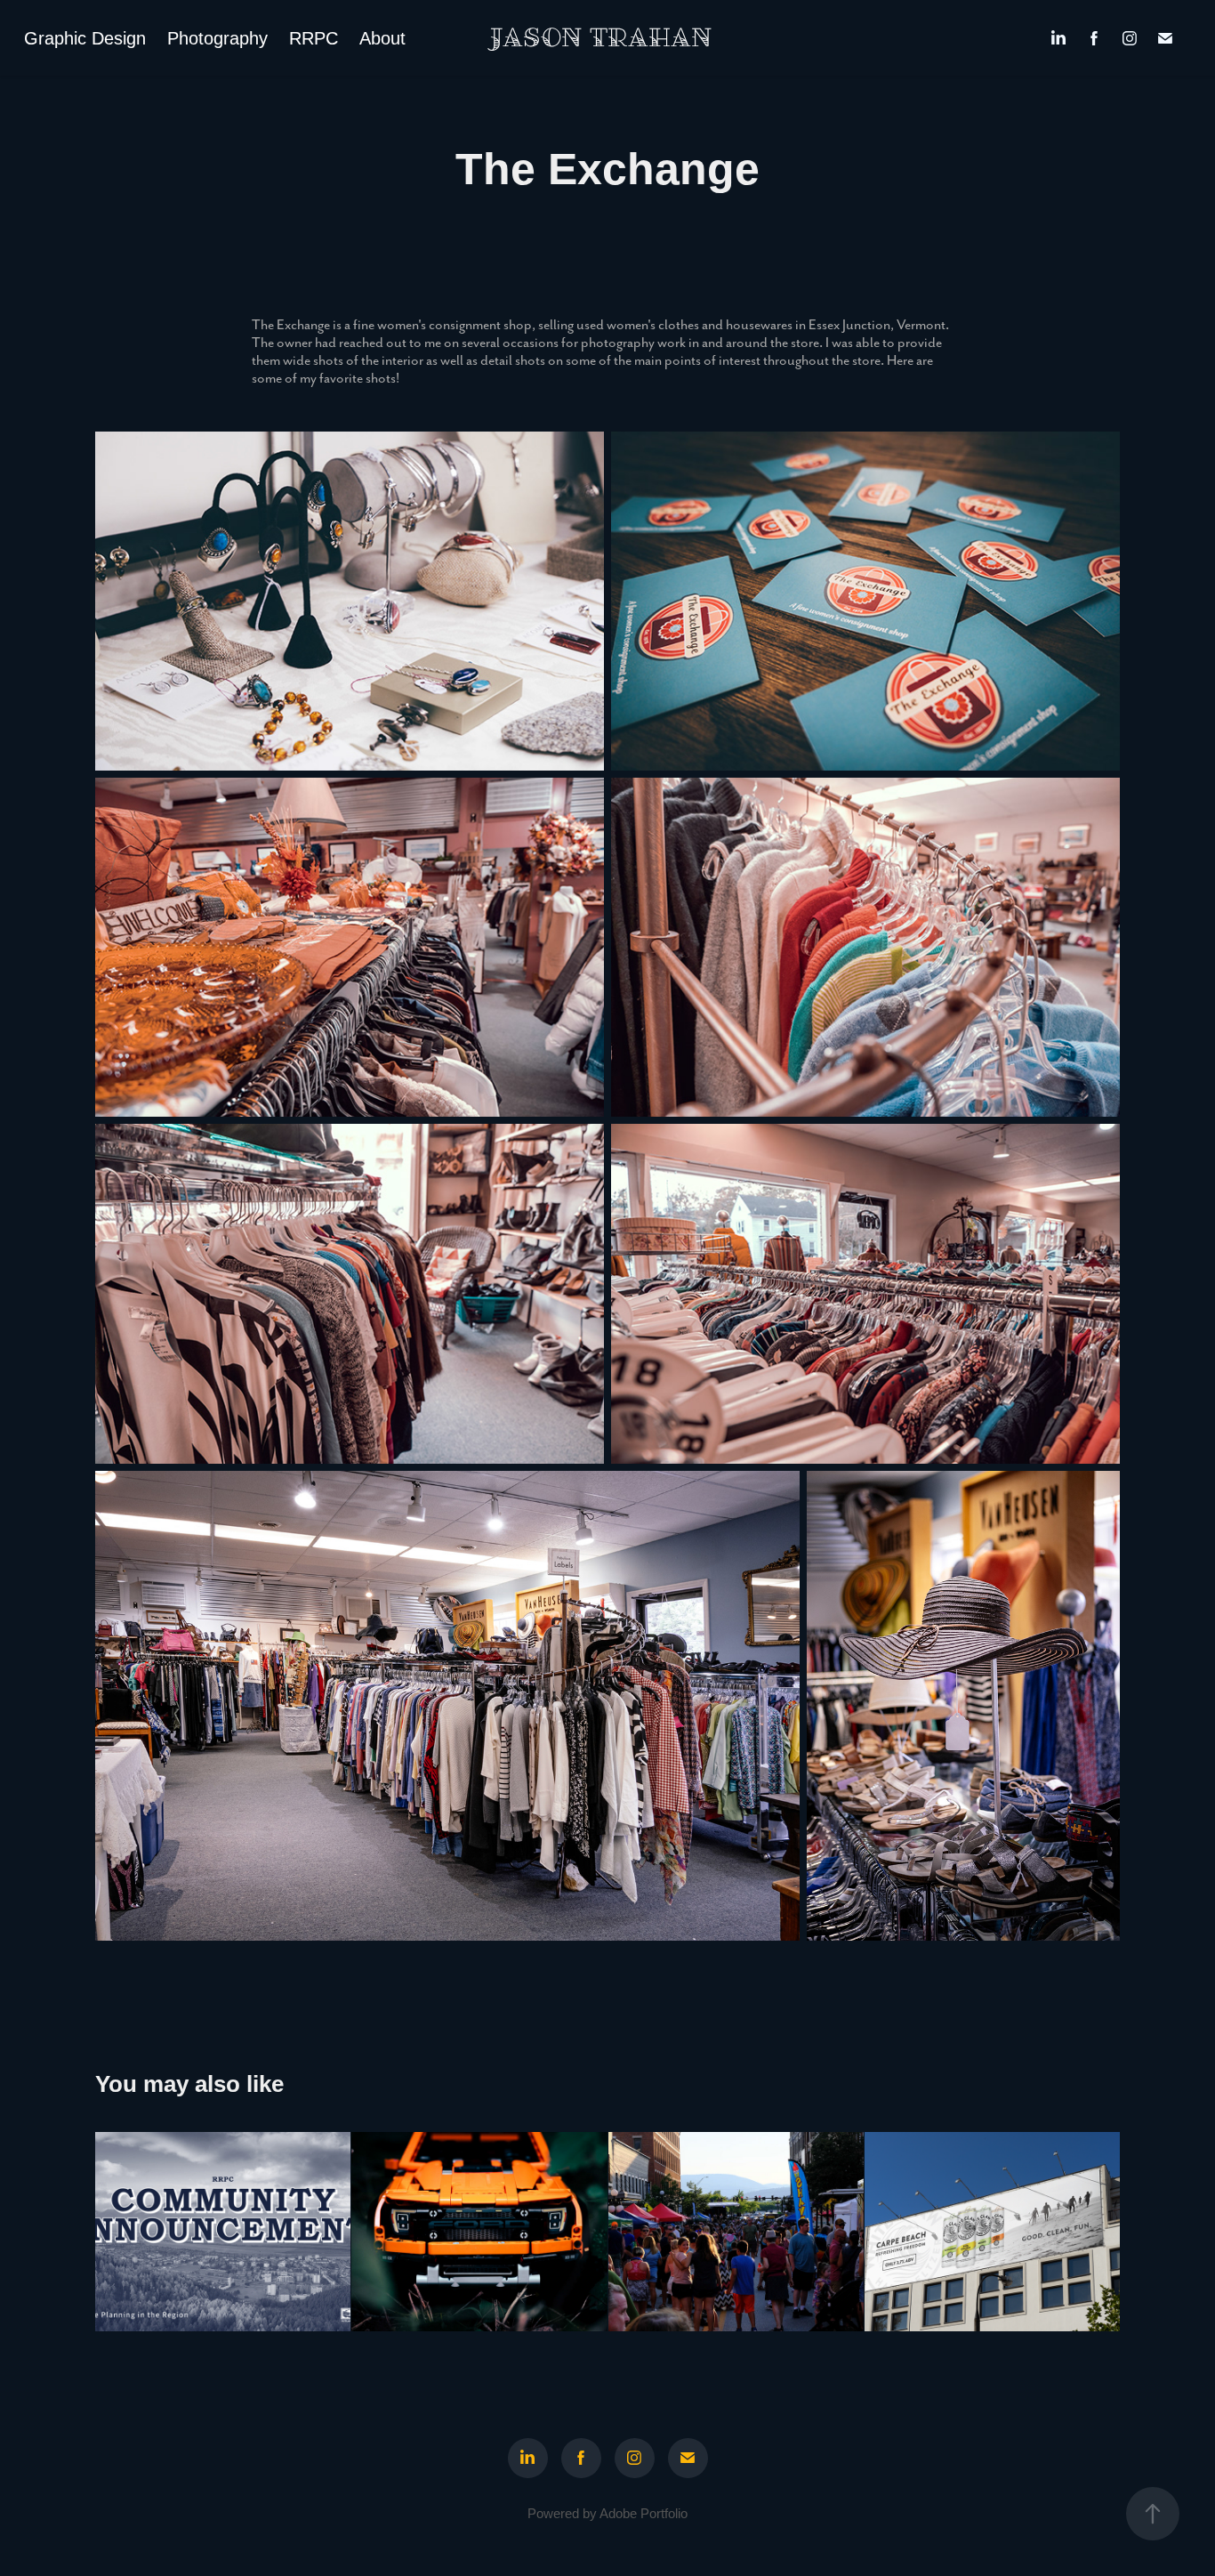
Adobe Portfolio (644, 2513)
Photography (217, 38)
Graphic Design (85, 38)
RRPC (314, 38)
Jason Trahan (601, 38)
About (382, 38)
